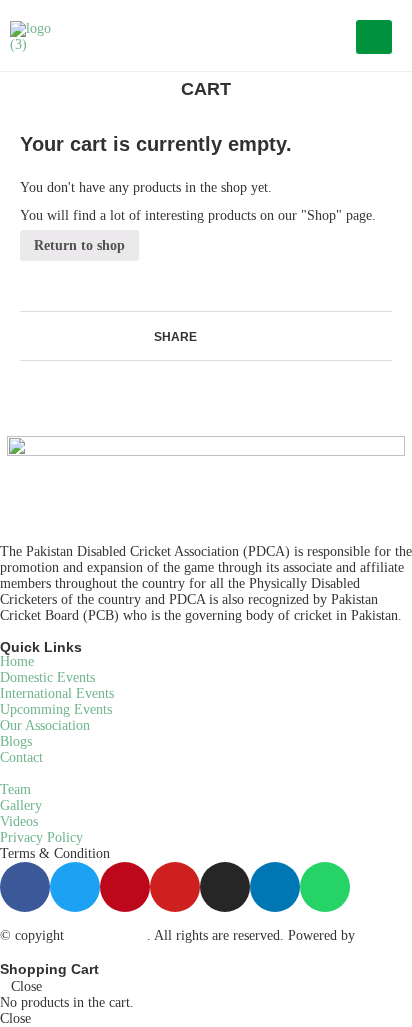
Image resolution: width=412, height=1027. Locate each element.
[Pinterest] (125, 887)
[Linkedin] (275, 887)
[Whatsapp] (325, 887)
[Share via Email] (263, 336)
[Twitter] (75, 887)
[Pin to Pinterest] (244, 336)
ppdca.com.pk (107, 935)
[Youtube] (175, 887)
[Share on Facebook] (206, 336)
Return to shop (79, 245)
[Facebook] (25, 887)
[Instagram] (225, 887)
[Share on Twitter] (225, 336)
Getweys (383, 935)
